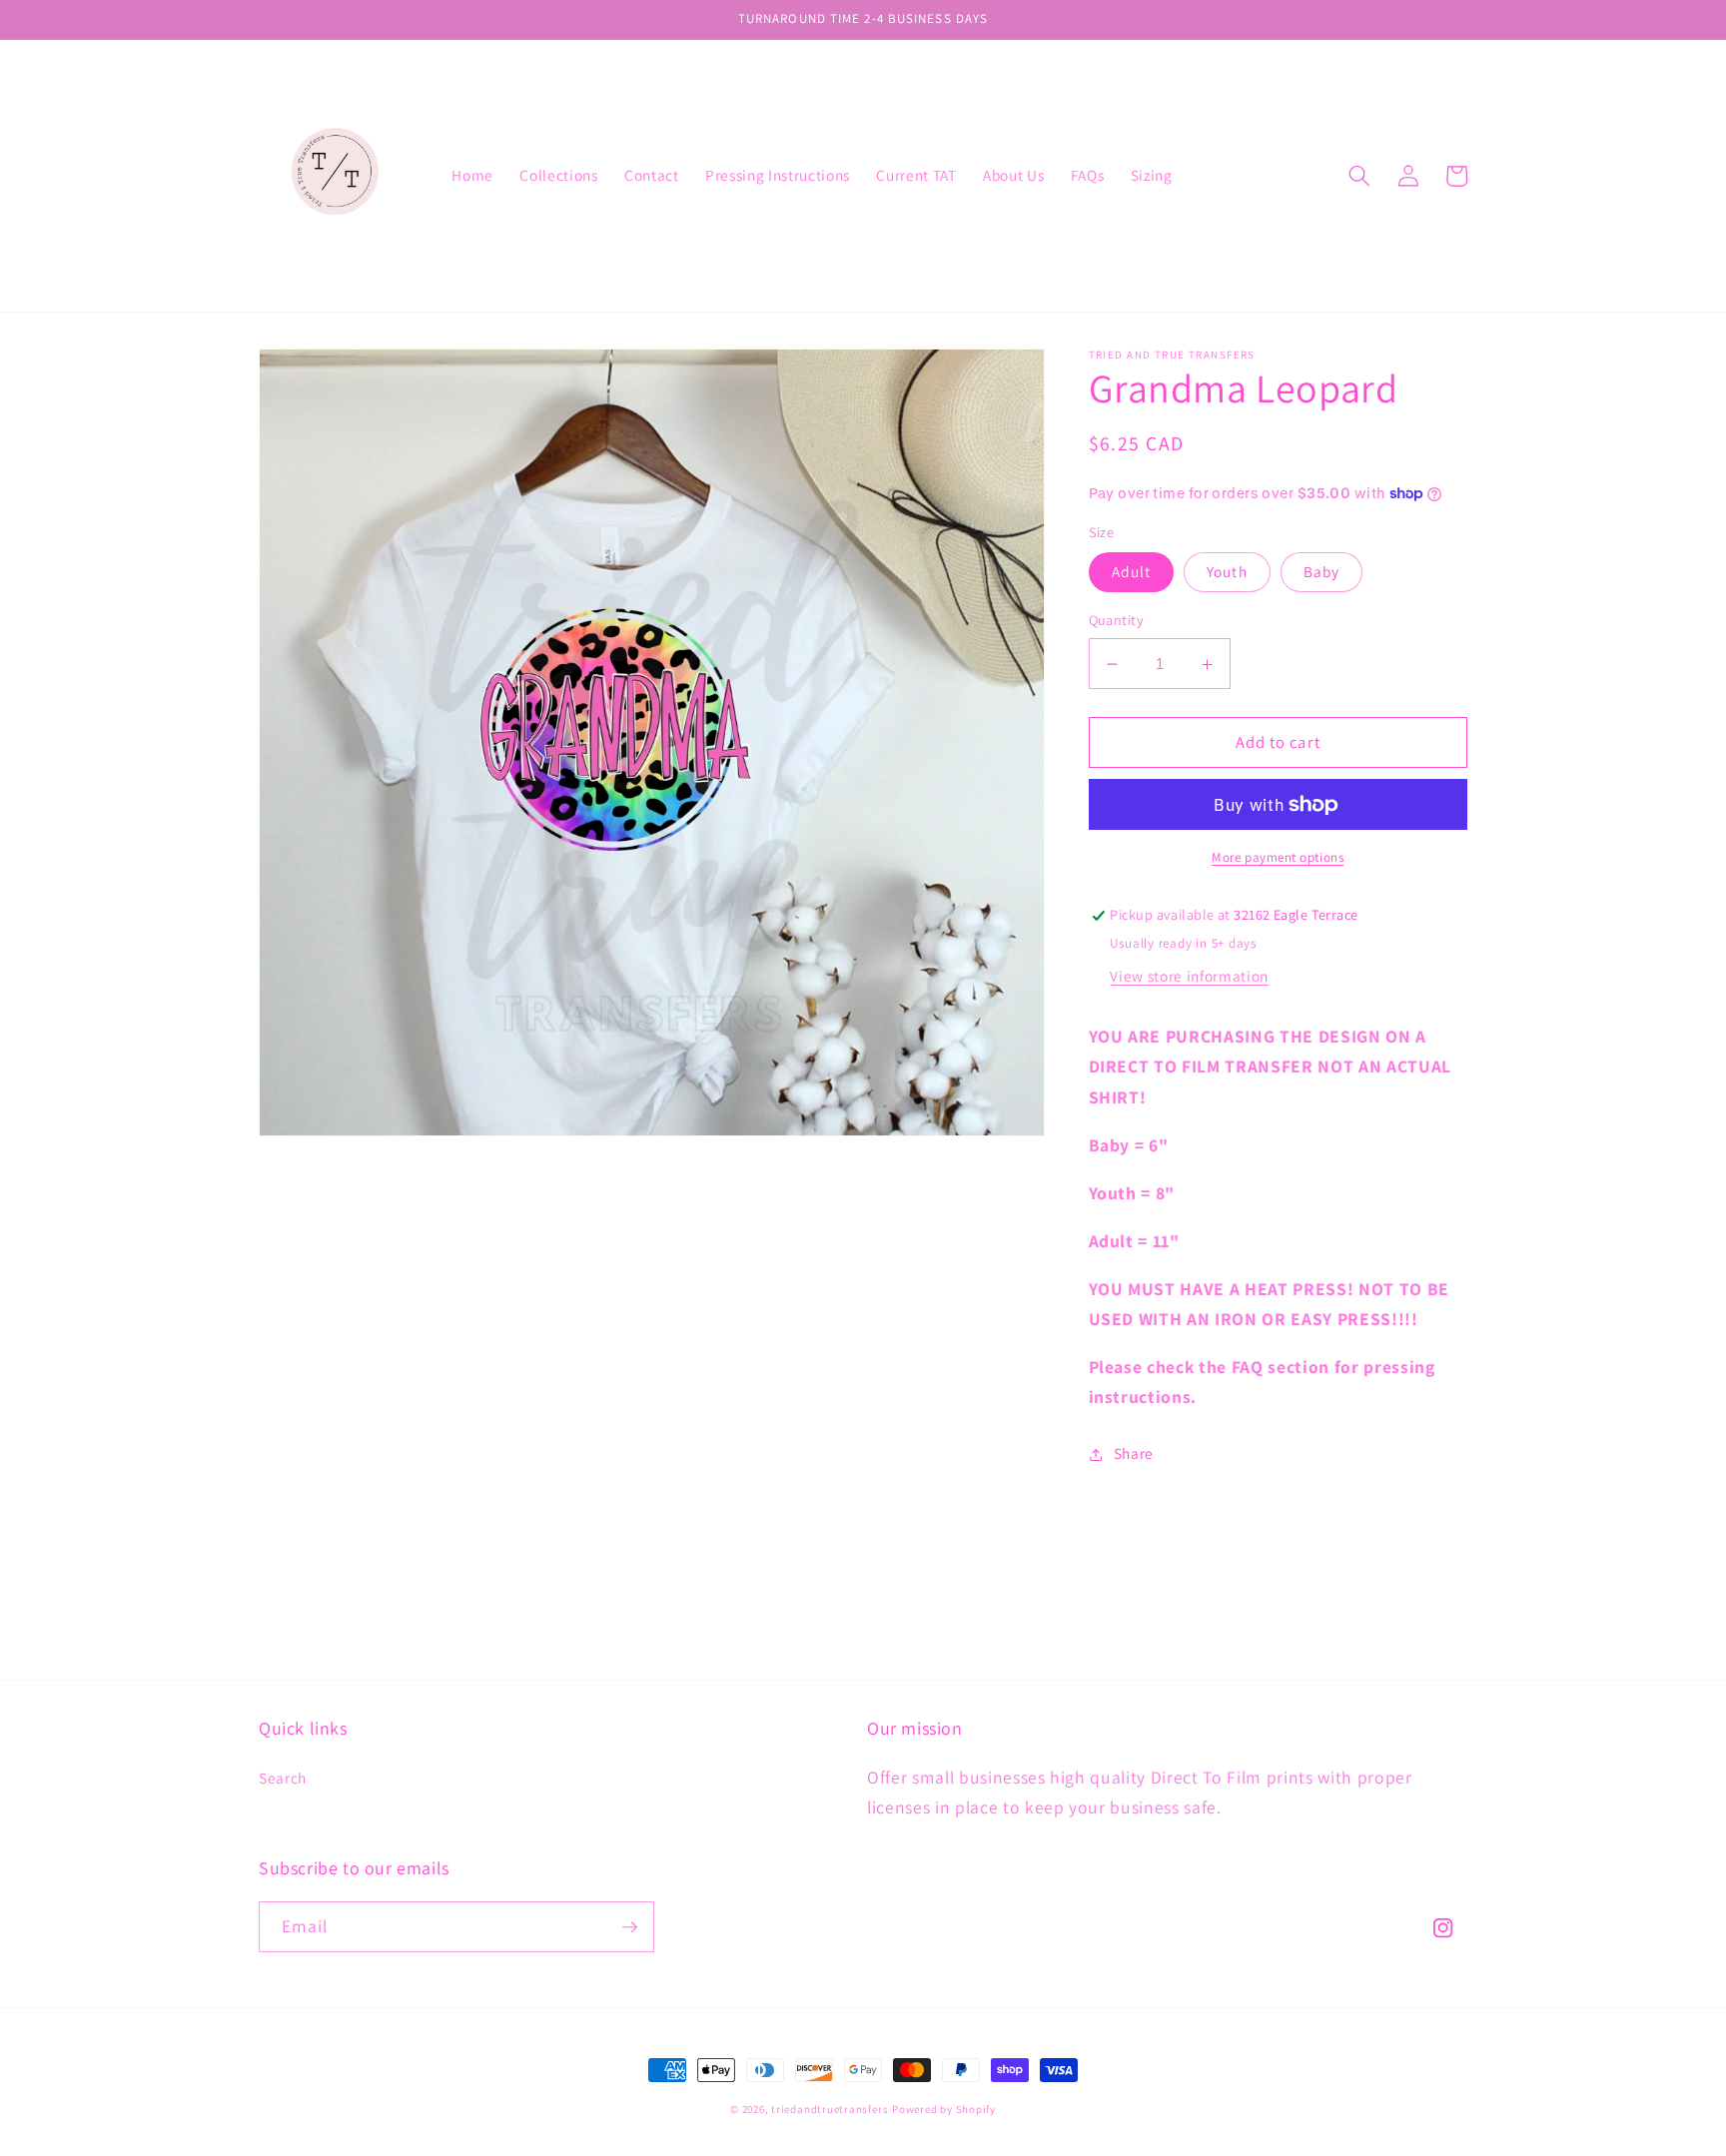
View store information (1189, 976)
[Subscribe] (629, 1927)
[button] (1359, 176)
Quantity (1117, 621)
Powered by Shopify (944, 2109)
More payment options (1278, 857)
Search (283, 1778)
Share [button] (1134, 1454)
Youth (1227, 572)
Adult (1132, 572)
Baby (1321, 572)
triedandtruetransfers (830, 2109)
